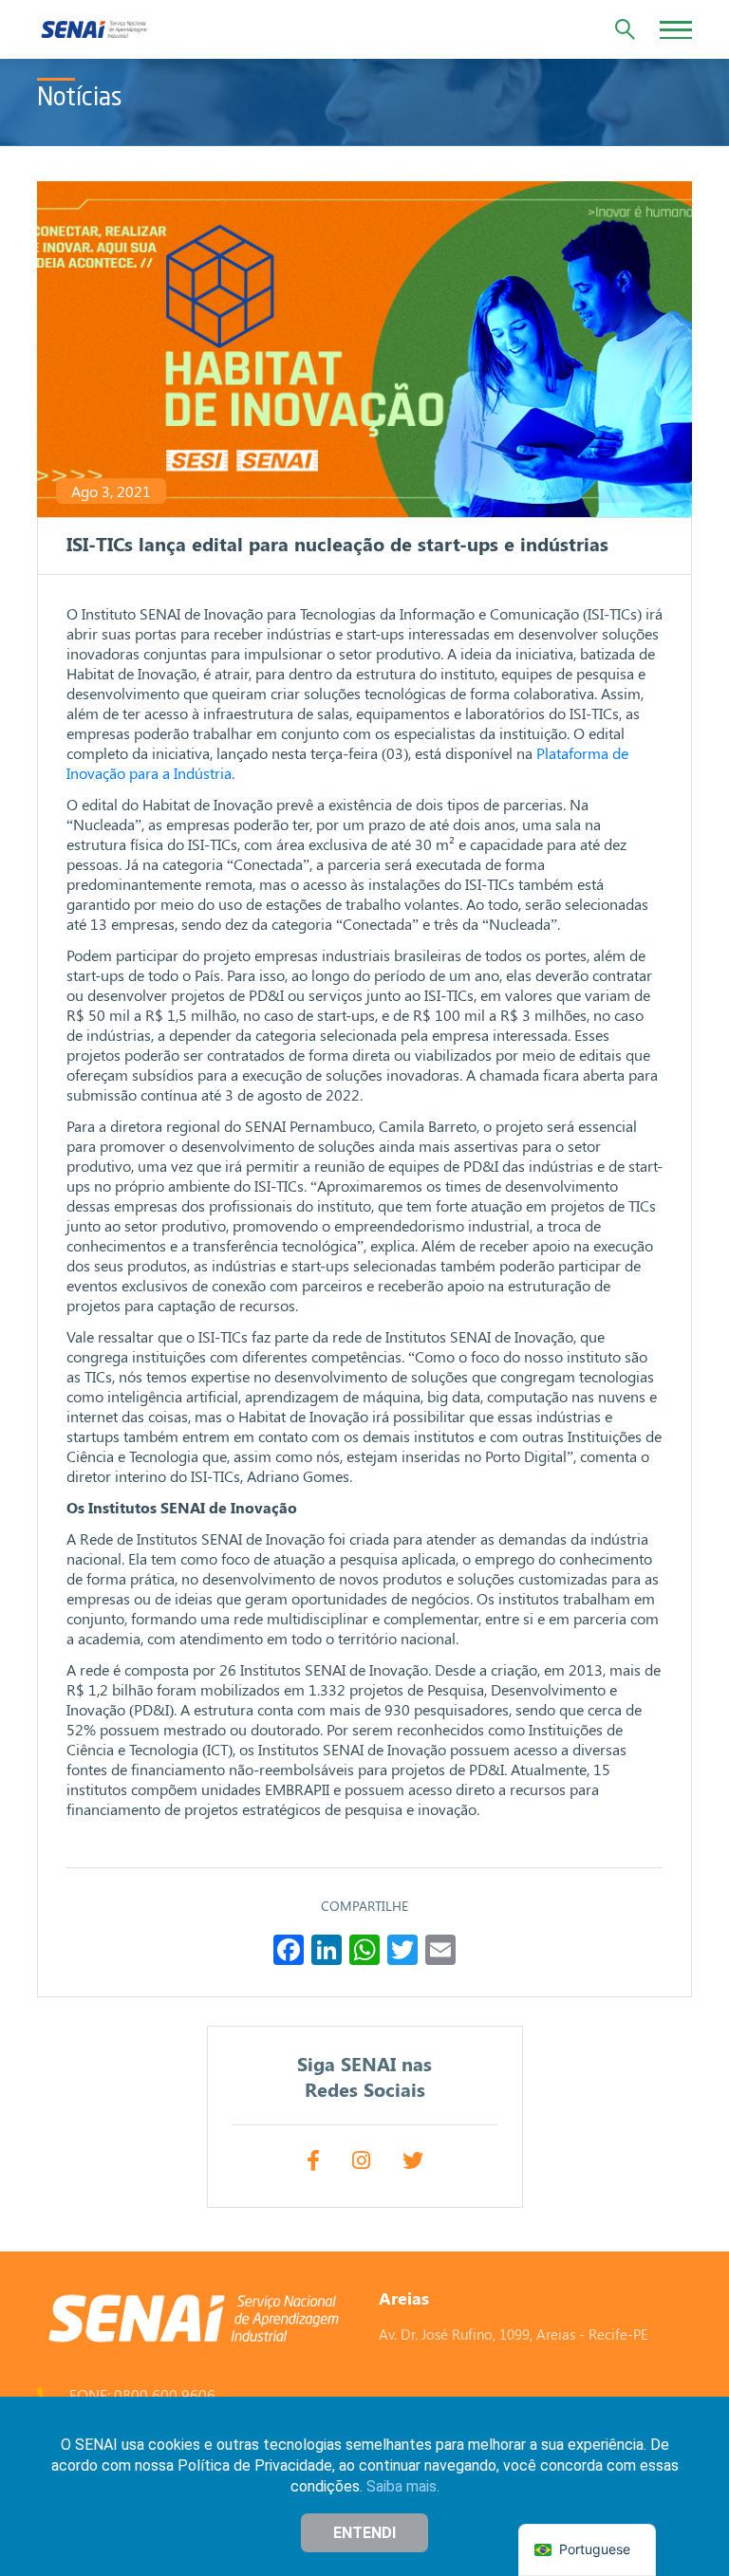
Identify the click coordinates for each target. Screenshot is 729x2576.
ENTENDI (364, 2533)
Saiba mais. (403, 2486)
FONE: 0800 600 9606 (142, 2394)
